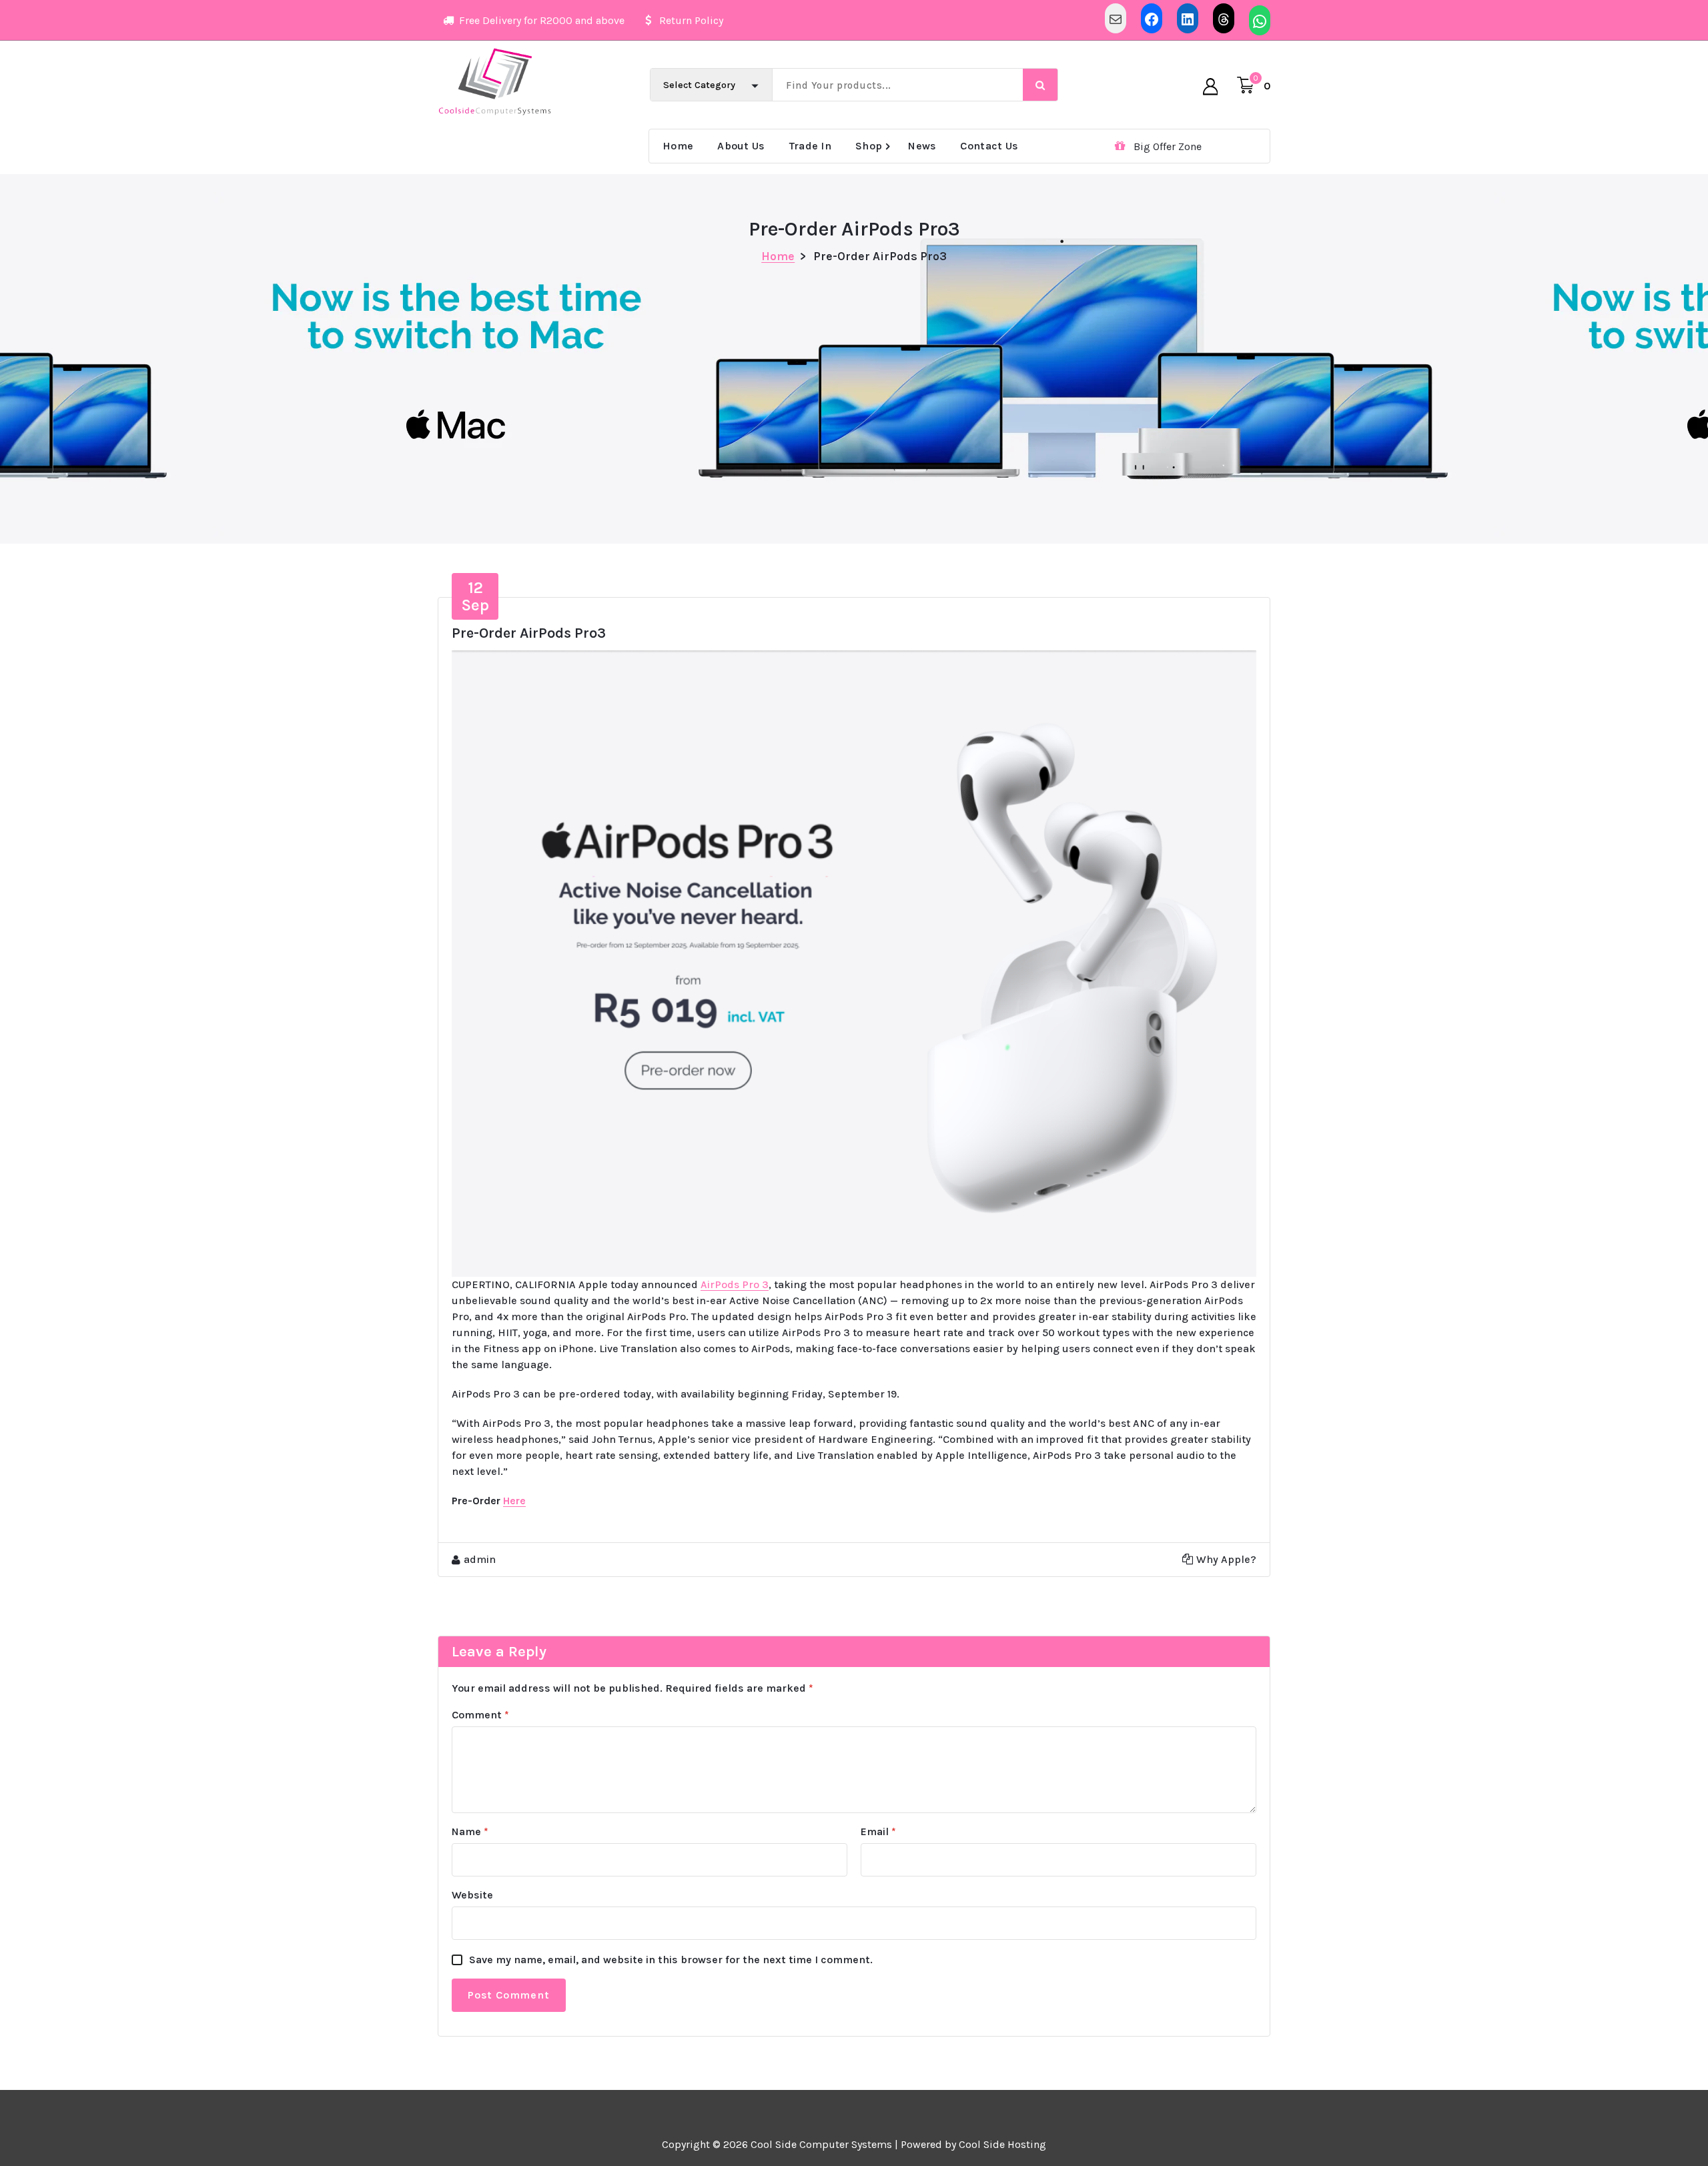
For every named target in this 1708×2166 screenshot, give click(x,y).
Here (514, 1501)
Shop (869, 146)
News (922, 146)
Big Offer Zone (1168, 146)
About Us (741, 146)
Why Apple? (1226, 1559)
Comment (480, 1715)
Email (878, 1831)
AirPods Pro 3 (735, 1284)
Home (678, 146)
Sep (475, 596)
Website (472, 1895)
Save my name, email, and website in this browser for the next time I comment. (671, 1960)
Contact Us (989, 146)
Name (470, 1831)
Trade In (810, 146)
